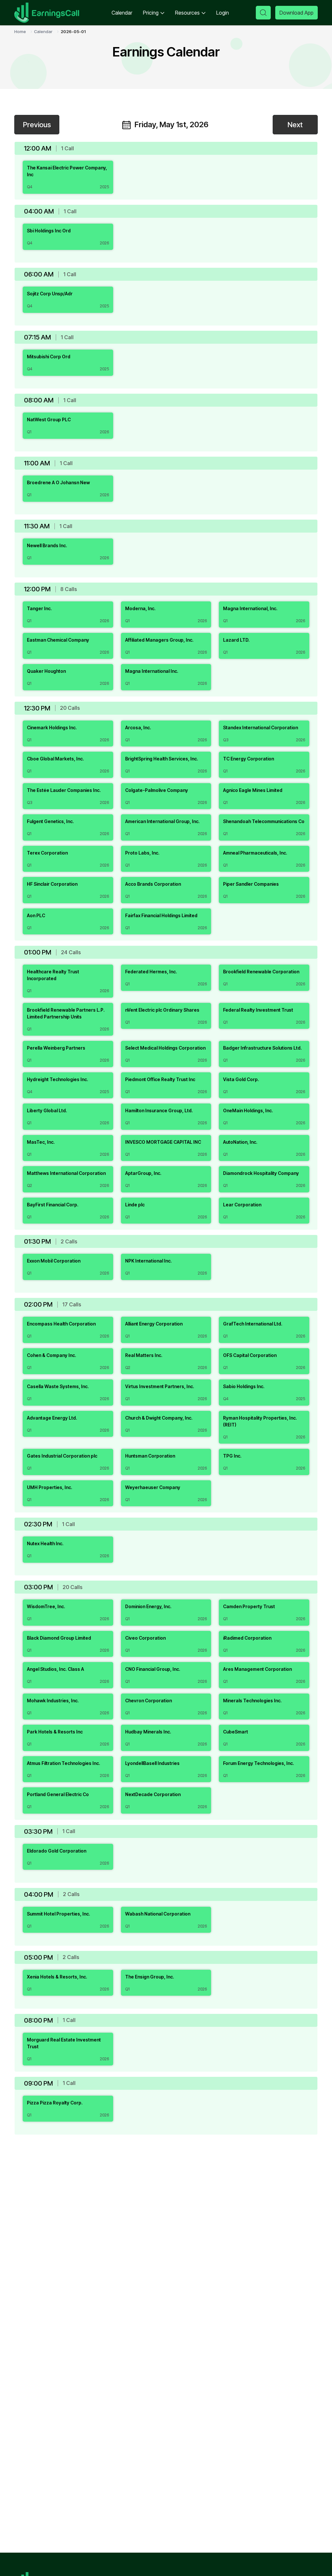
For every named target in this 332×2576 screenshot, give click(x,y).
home (20, 31)
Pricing (151, 13)
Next (295, 125)
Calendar (122, 13)
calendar (43, 31)
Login (223, 13)
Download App (296, 13)
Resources (187, 13)
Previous (37, 125)
